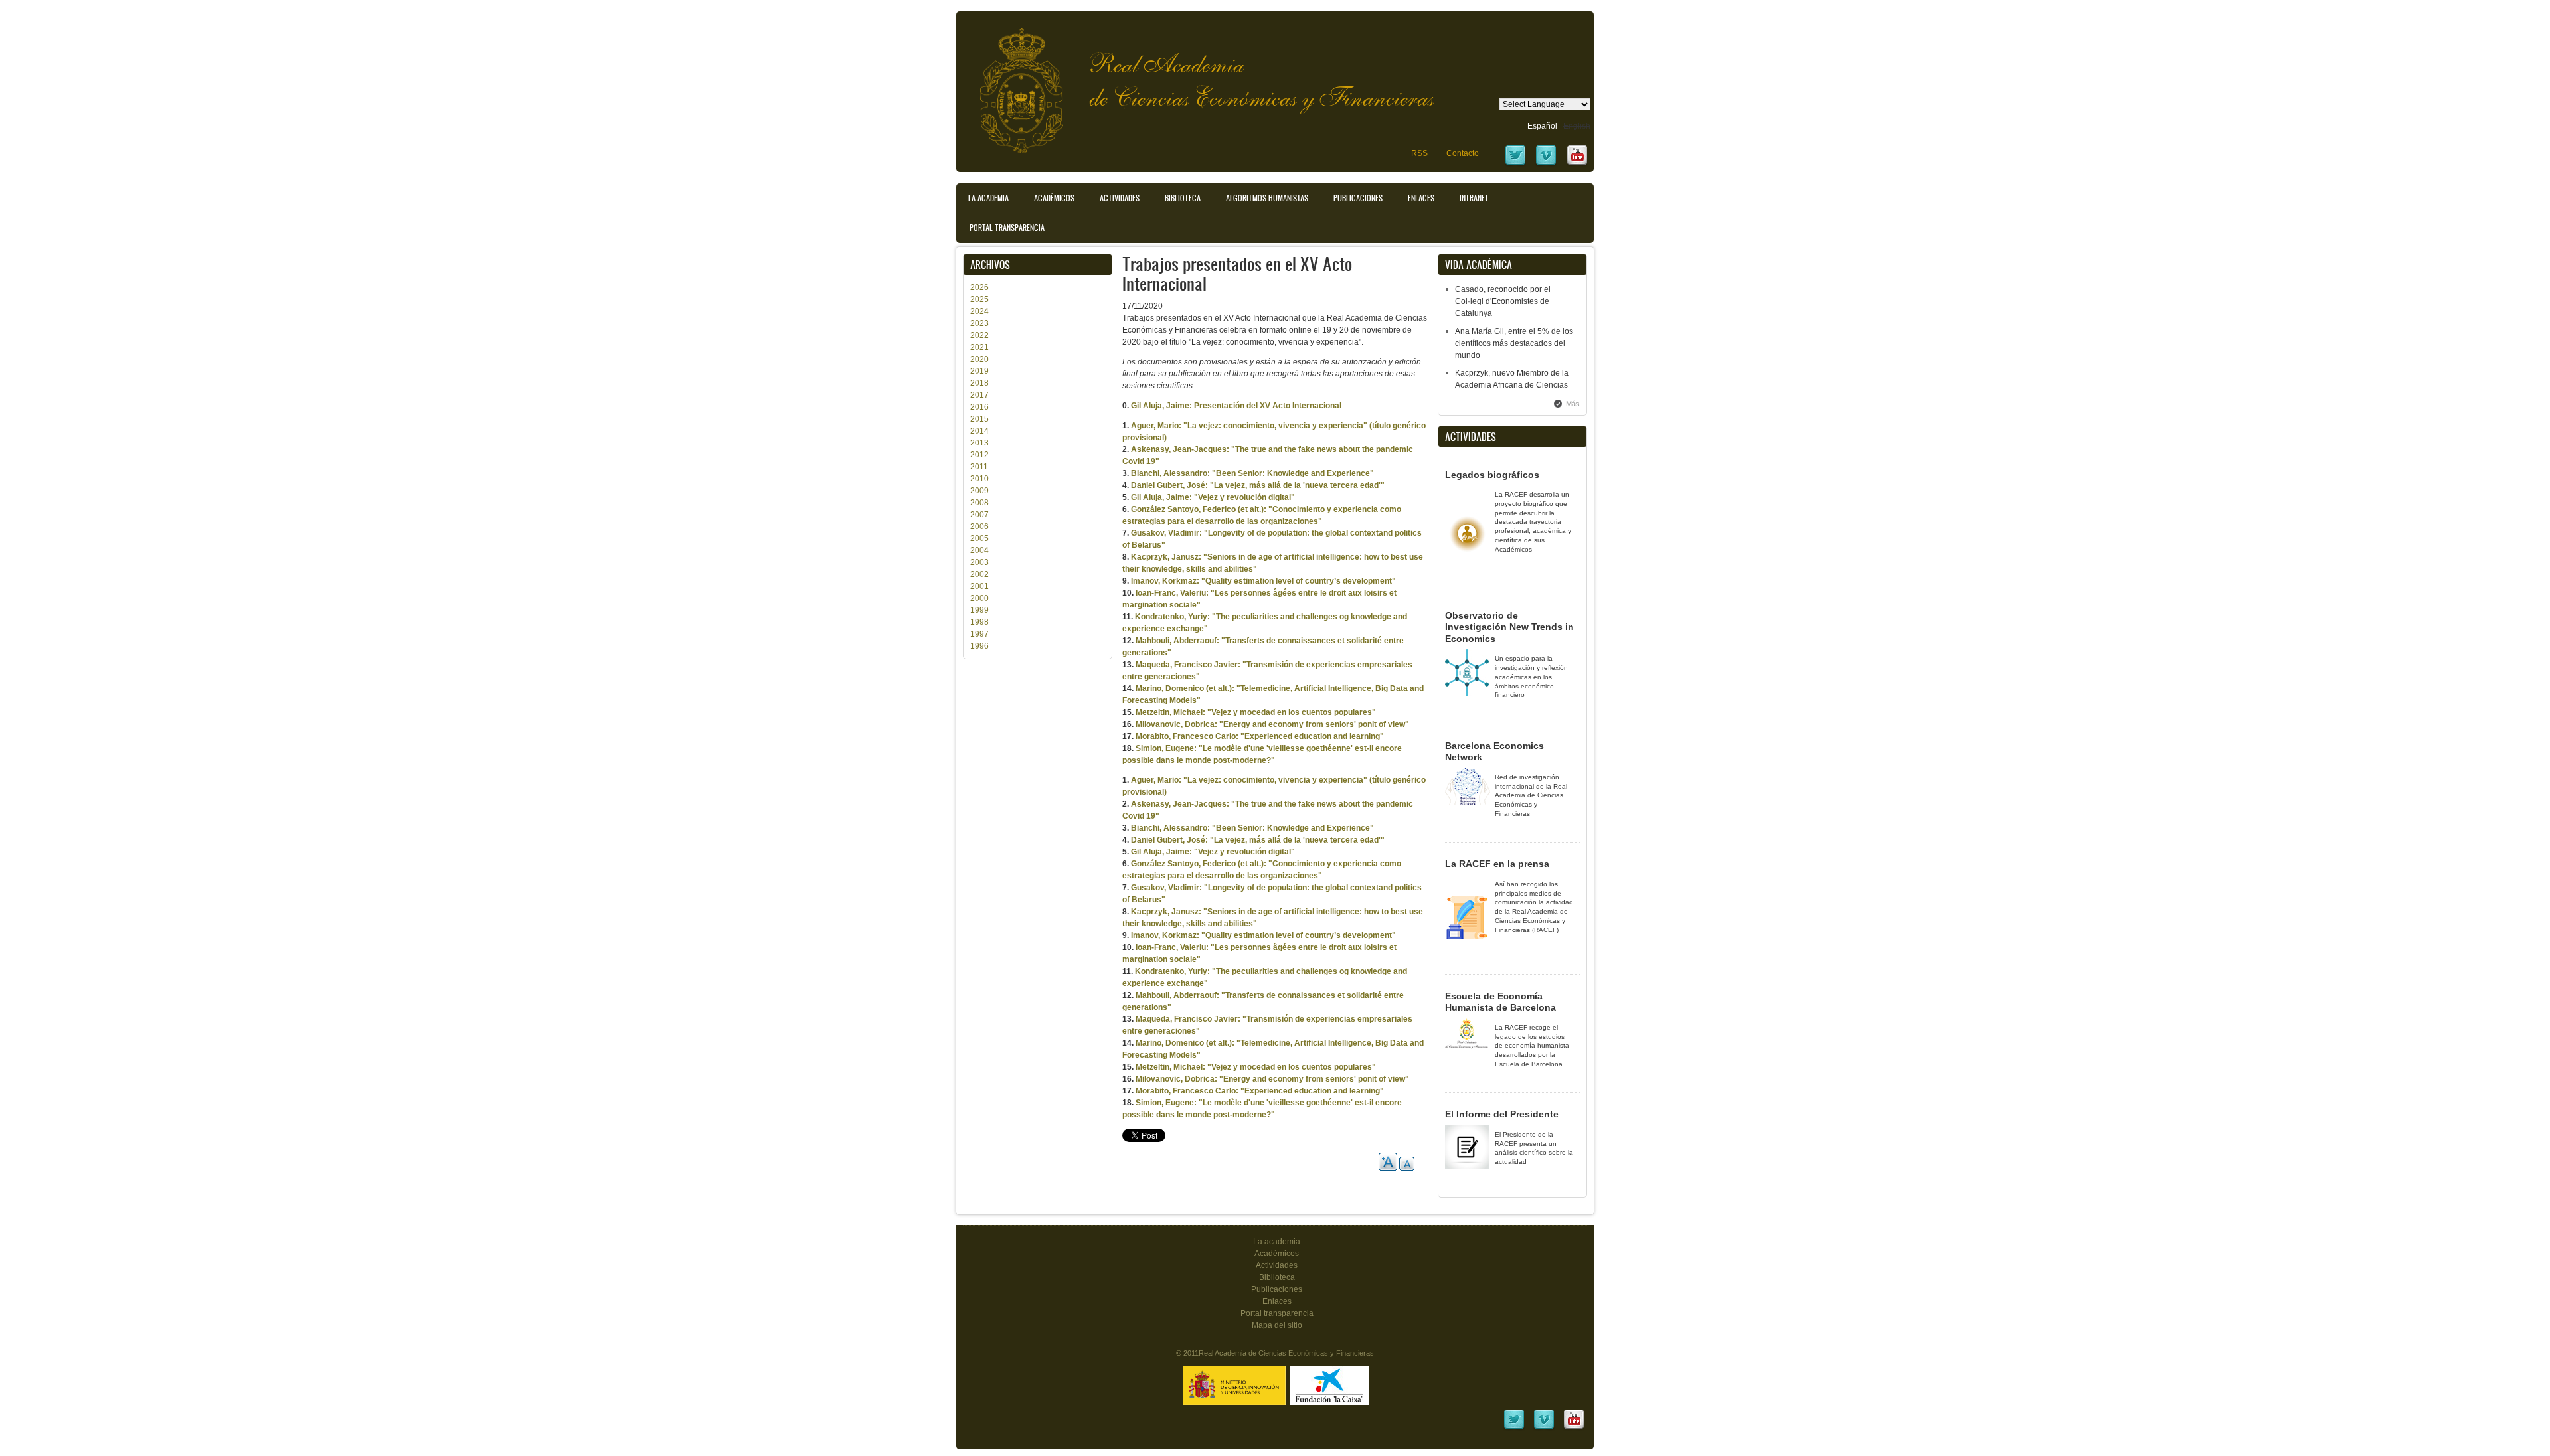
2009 (979, 491)
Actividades (1120, 198)
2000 (979, 598)
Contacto (1463, 153)
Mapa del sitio (1277, 1325)
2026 (979, 287)
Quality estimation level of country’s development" (1301, 581)
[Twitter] (1515, 164)
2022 (979, 335)
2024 (979, 311)
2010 (979, 479)
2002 (979, 574)
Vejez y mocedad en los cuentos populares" (1294, 712)
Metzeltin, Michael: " (1173, 712)
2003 (979, 562)
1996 (979, 646)
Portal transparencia (1007, 228)
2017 (979, 395)
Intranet (1474, 198)
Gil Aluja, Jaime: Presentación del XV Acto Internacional (1236, 406)
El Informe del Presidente (1502, 1114)
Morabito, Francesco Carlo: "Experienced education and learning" (1260, 736)
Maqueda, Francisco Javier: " (1191, 665)
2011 (979, 467)
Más (1573, 404)
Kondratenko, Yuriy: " (1175, 617)
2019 (979, 371)
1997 (979, 634)
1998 (979, 622)
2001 (979, 586)
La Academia (988, 198)
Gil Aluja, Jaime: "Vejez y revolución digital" (1213, 497)
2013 (979, 443)
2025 (979, 299)
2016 (979, 407)
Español (1542, 126)
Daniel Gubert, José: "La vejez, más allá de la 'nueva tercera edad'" (1258, 485)
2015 (979, 419)
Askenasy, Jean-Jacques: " (1183, 449)
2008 (979, 503)
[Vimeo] (1546, 164)
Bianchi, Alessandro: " (1173, 473)
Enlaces (1421, 198)
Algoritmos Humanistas (1267, 198)
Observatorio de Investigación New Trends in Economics (1509, 627)
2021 (979, 347)
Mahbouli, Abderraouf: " (1180, 641)
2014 (979, 431)
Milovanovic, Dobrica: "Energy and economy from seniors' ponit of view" (1272, 724)
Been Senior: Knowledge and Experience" (1295, 473)
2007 (979, 515)
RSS (1419, 153)
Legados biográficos (1492, 475)
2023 (979, 323)
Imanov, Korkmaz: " (1168, 581)
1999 (979, 610)
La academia (1277, 1242)
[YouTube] (1577, 164)
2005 (979, 538)
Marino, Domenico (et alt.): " (1188, 688)
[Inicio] (1011, 84)
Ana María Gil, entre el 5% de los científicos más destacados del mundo (1514, 343)
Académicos (1054, 198)
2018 (979, 383)
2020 (979, 359)
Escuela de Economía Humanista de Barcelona (1500, 1002)
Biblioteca (1183, 198)
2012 (979, 455)
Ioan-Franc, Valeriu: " (1175, 593)
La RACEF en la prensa (1497, 864)
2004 (979, 550)
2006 (979, 526)
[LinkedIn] (1514, 1428)
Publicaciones (1358, 198)
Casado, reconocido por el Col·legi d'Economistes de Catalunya (1503, 301)
